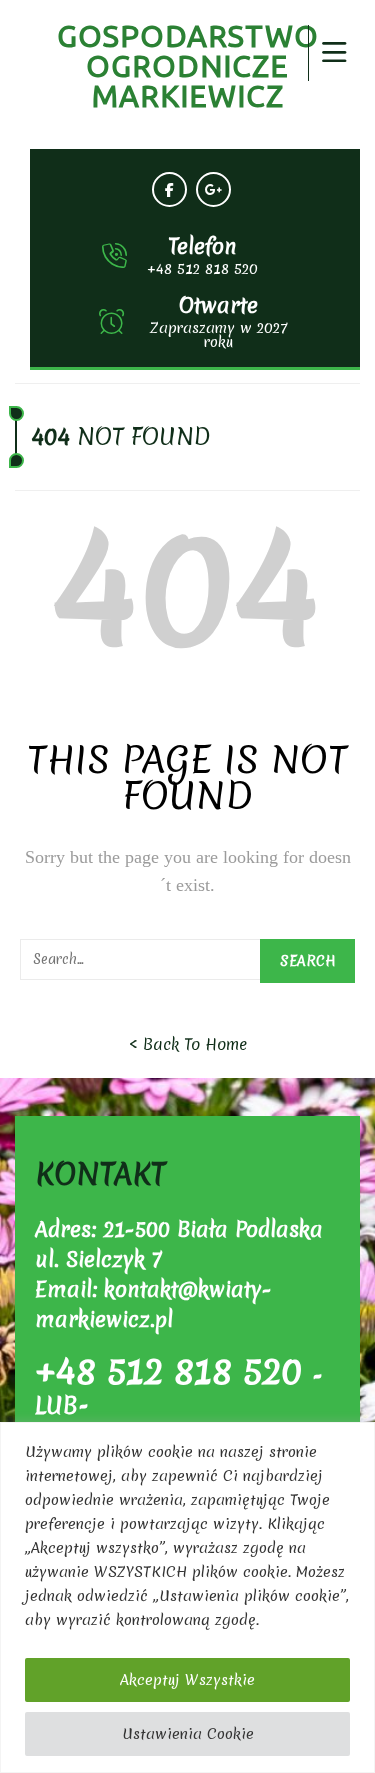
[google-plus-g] (213, 189)
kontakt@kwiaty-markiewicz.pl (153, 1304)
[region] (187, 1597)
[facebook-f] (169, 189)
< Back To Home (188, 1044)
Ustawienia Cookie (188, 1734)
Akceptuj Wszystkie (187, 1680)
